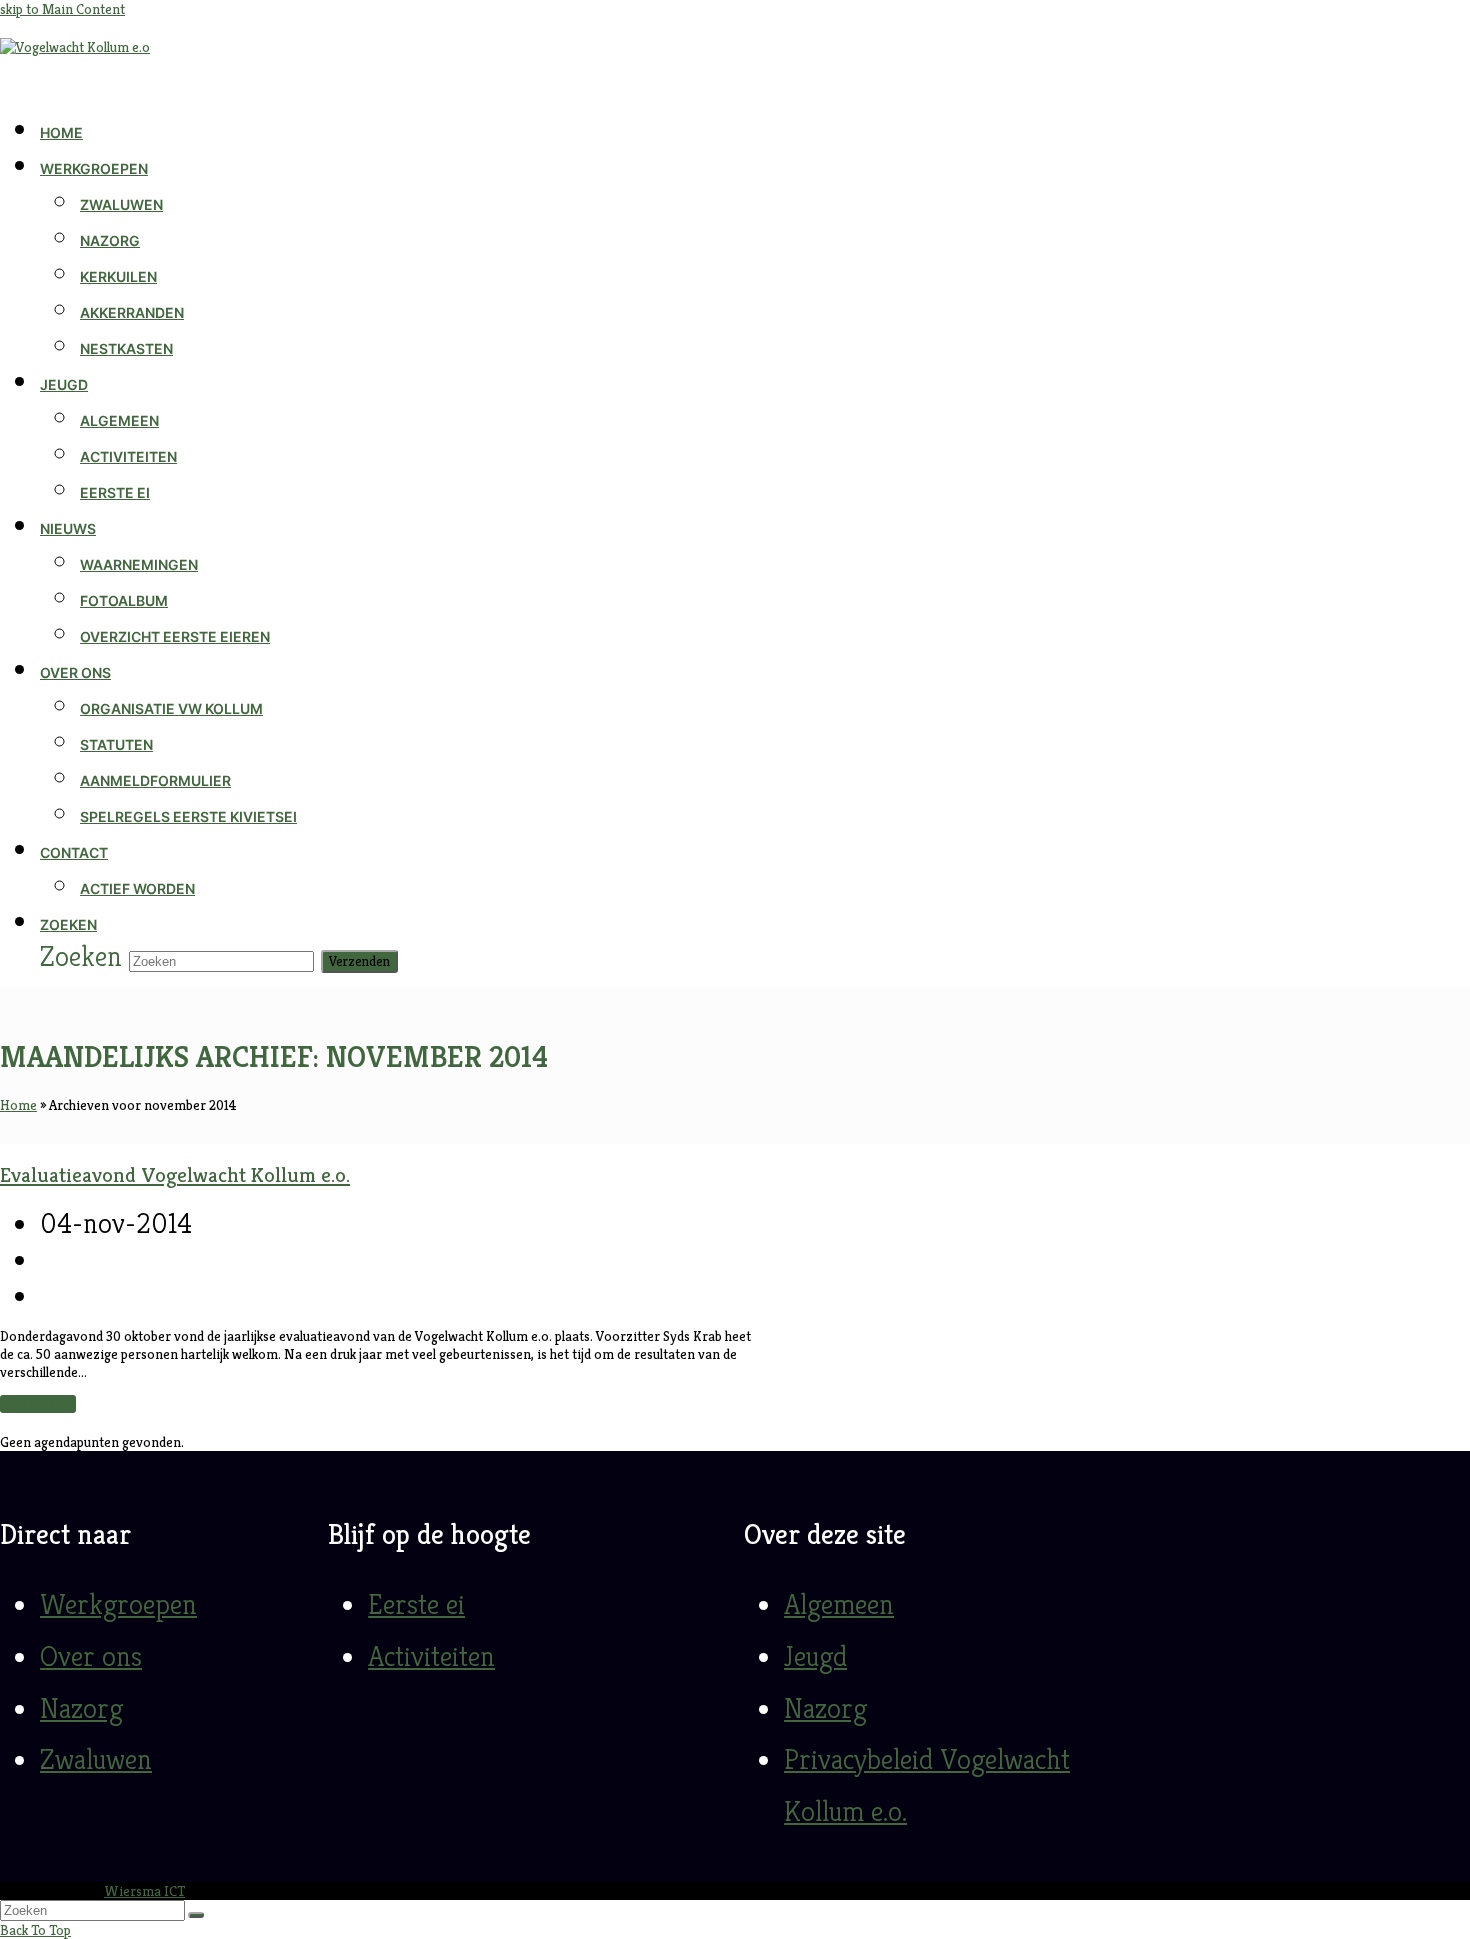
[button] (68, 925)
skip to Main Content (62, 9)
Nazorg (81, 1708)
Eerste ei (416, 1604)
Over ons (91, 1656)
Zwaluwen (96, 1759)
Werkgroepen (118, 1604)
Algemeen (839, 1604)
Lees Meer (38, 1404)
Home (18, 1105)
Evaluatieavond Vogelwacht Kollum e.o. (175, 1175)
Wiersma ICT (144, 1891)
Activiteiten (431, 1656)
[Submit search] (196, 1915)
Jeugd (815, 1656)
